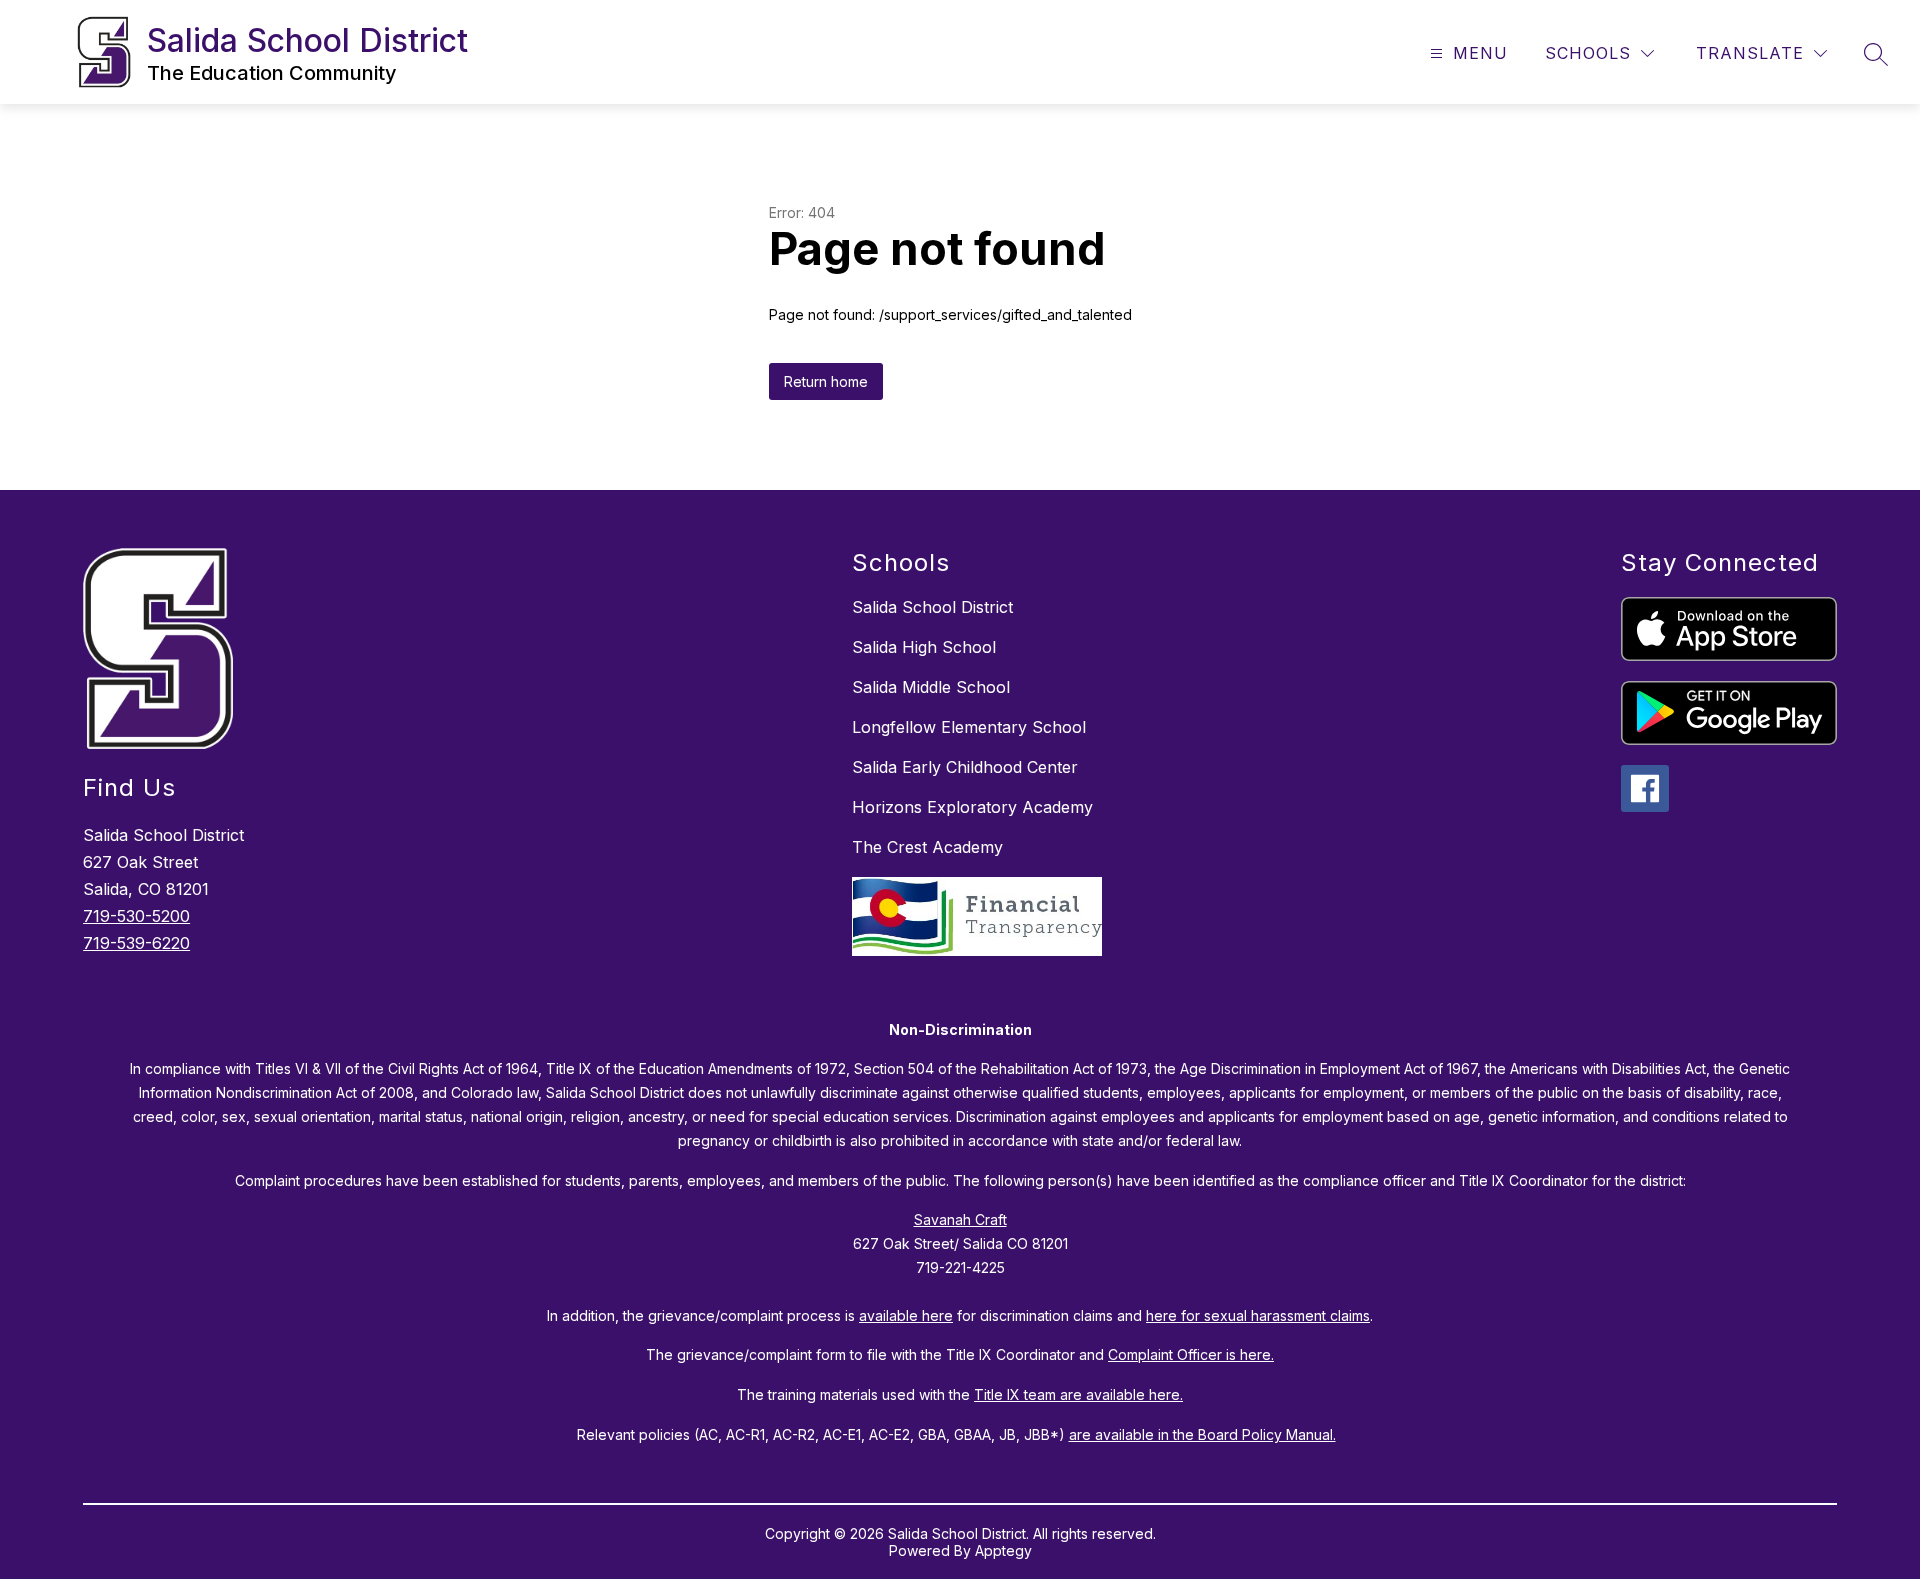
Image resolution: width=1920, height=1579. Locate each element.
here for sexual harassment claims (1258, 1315)
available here (906, 1315)
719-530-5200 (136, 916)
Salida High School (924, 647)
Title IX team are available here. (1078, 1394)
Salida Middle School (931, 687)
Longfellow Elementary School (969, 727)
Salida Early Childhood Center (965, 767)
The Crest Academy (927, 847)
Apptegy (1003, 1550)
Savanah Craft (960, 1219)
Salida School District (932, 607)
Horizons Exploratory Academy (972, 807)
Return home (826, 381)
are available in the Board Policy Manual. (1202, 1434)
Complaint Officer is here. (1191, 1354)
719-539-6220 (136, 943)
